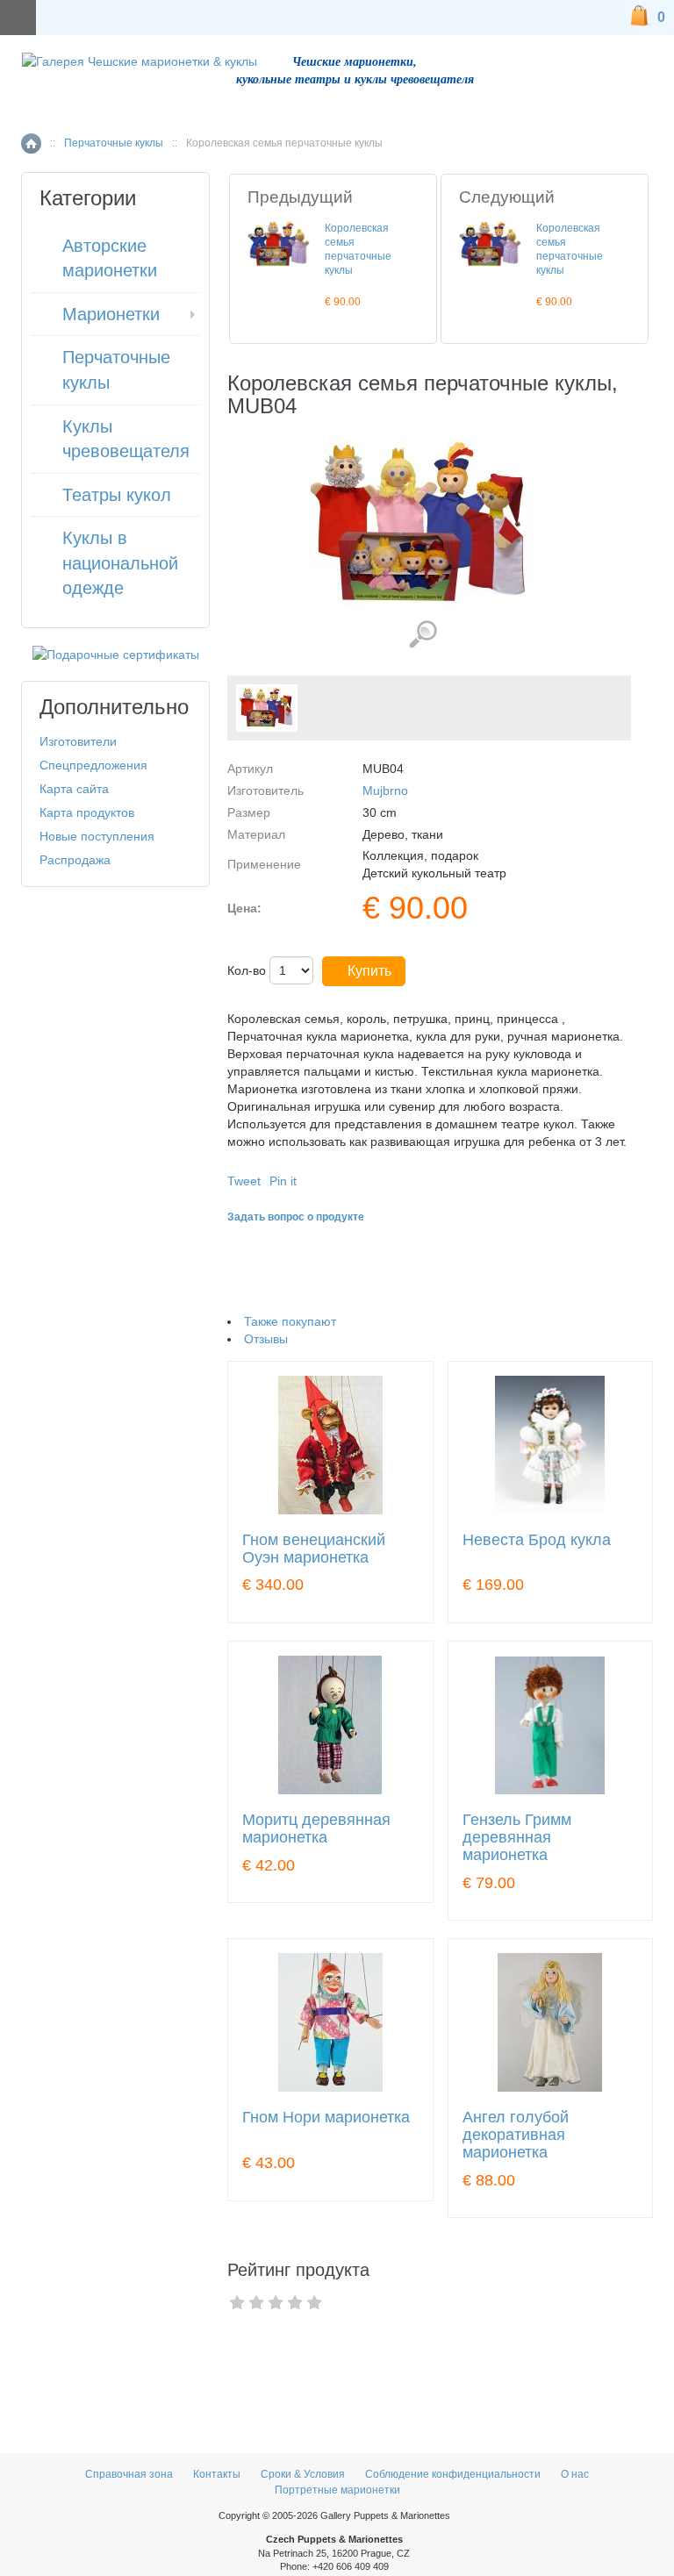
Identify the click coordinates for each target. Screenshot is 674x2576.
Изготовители (78, 741)
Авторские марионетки (110, 258)
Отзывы (266, 1339)
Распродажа (75, 860)
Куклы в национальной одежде (120, 563)
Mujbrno (385, 791)
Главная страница (31, 143)
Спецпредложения (93, 765)
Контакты (218, 2474)
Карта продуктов (87, 812)
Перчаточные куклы (114, 143)
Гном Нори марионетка (326, 2118)
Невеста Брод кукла (537, 1540)
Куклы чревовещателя (126, 439)
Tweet (244, 1181)
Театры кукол (117, 495)
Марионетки (111, 314)
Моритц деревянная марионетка (316, 1829)
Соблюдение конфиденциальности (453, 2474)
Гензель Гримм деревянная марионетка (517, 1838)
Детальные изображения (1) (423, 635)
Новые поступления (97, 836)
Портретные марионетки (337, 2490)
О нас (575, 2474)
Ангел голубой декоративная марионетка (516, 2135)
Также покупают (290, 1321)
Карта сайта (74, 789)
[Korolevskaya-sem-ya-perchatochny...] (267, 708)
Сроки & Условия (303, 2474)
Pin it (283, 1181)
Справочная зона (129, 2474)
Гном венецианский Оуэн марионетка (314, 1549)
